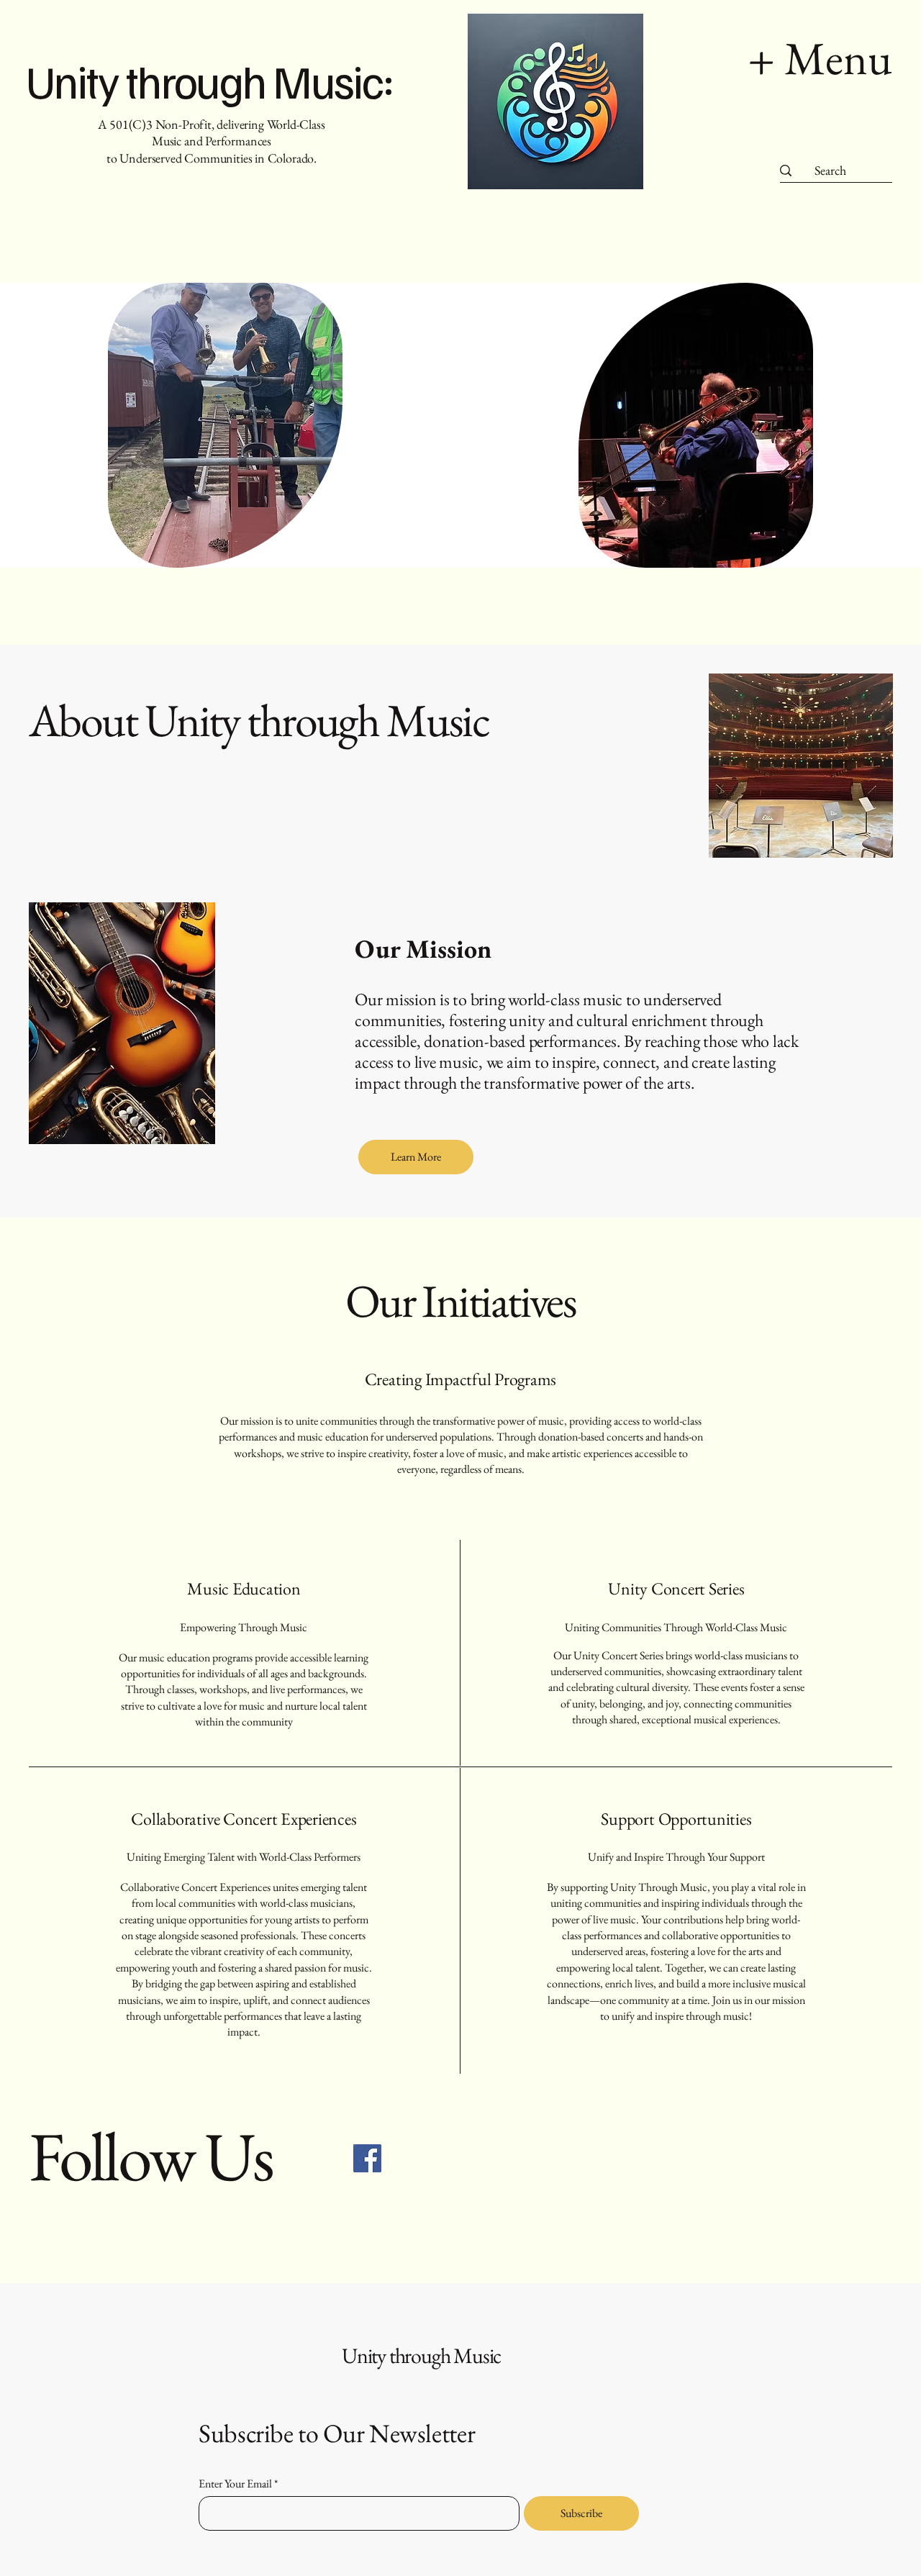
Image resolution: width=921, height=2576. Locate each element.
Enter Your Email (235, 2484)
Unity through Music (421, 2355)
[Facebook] (367, 2158)
